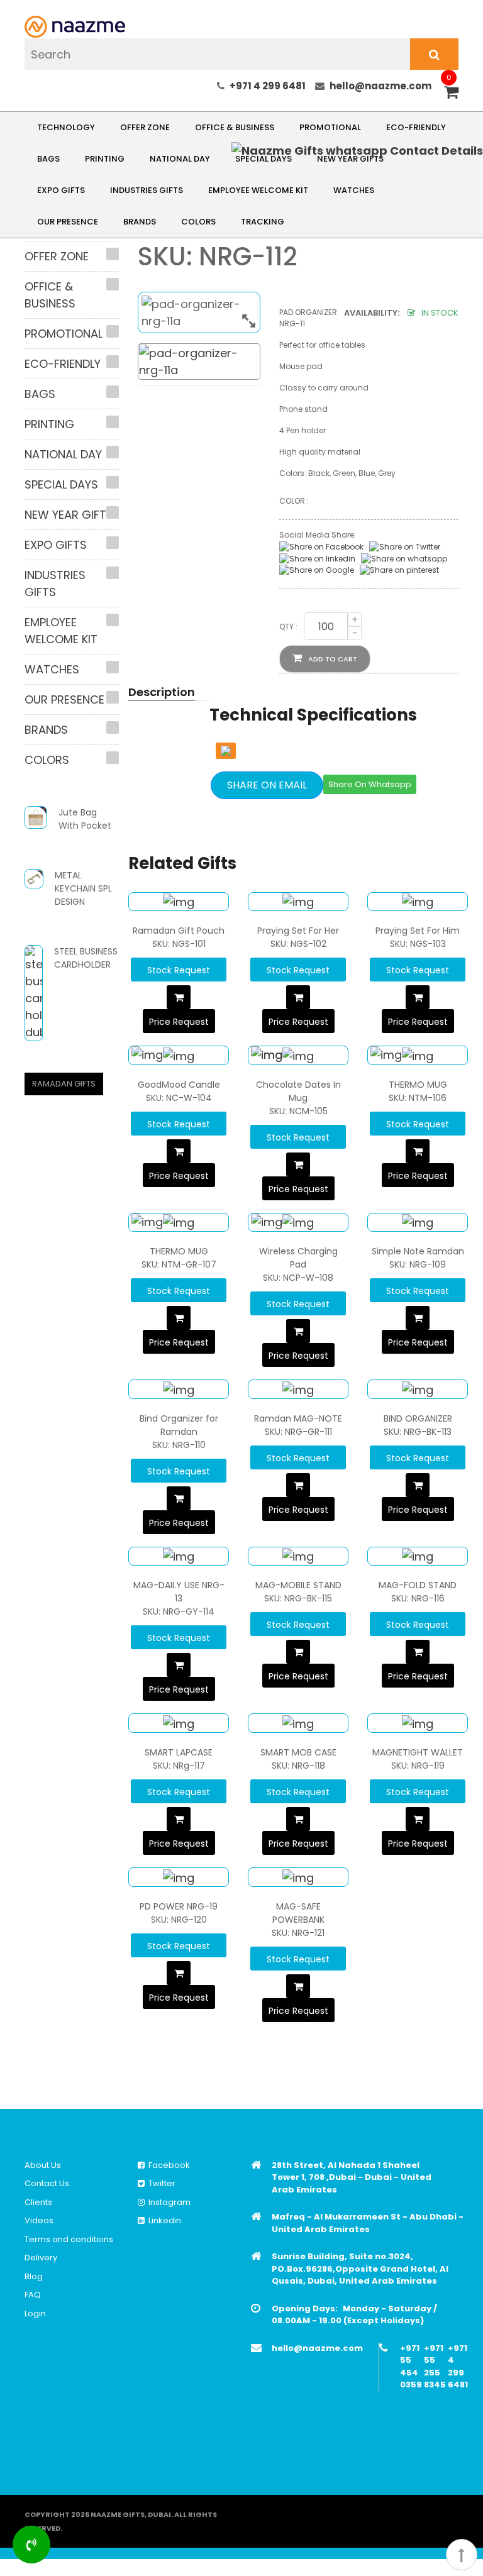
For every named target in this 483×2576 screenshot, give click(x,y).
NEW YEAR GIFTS (69, 515)
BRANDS (140, 222)
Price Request (179, 1022)
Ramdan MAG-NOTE (298, 1418)
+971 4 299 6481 (268, 86)
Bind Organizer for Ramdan (179, 1425)
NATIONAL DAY (180, 159)
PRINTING (105, 159)
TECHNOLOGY (66, 127)
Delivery (41, 2258)
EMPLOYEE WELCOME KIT (258, 190)
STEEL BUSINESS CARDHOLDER (86, 958)
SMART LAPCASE (179, 1752)
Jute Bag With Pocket (85, 819)
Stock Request (179, 970)
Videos (39, 2220)
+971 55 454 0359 (411, 2367)
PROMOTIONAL (330, 127)
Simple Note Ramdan (418, 1251)
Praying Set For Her (298, 931)
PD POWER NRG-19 (179, 1906)
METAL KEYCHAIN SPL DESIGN (83, 888)
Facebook (167, 2165)
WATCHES (354, 190)
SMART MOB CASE (298, 1752)
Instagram (168, 2202)
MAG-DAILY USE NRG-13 (179, 1592)
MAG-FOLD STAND (418, 1585)
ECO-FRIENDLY (416, 127)
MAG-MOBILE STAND (298, 1585)
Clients (38, 2202)
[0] (451, 93)
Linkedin (163, 2220)
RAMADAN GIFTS (64, 1084)
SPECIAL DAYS (61, 484)
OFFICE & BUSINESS (235, 127)
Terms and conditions (69, 2239)
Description (162, 692)
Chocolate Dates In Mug (298, 1091)
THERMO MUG (418, 1085)
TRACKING (263, 222)
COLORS (198, 222)
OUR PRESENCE (68, 222)
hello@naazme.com (380, 86)
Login (35, 2313)
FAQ (33, 2295)
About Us (43, 2165)
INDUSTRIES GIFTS (147, 190)
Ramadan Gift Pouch (179, 931)
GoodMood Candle (179, 1085)
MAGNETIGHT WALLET (418, 1752)
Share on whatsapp (370, 784)
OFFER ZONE (145, 127)
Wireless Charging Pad (298, 1258)
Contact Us (47, 2183)
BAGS (48, 159)
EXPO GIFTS (61, 190)
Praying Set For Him (418, 931)
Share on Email (267, 785)
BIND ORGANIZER (418, 1418)
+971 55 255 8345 (435, 2367)
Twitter (160, 2183)
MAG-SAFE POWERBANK (298, 1913)
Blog (34, 2276)
